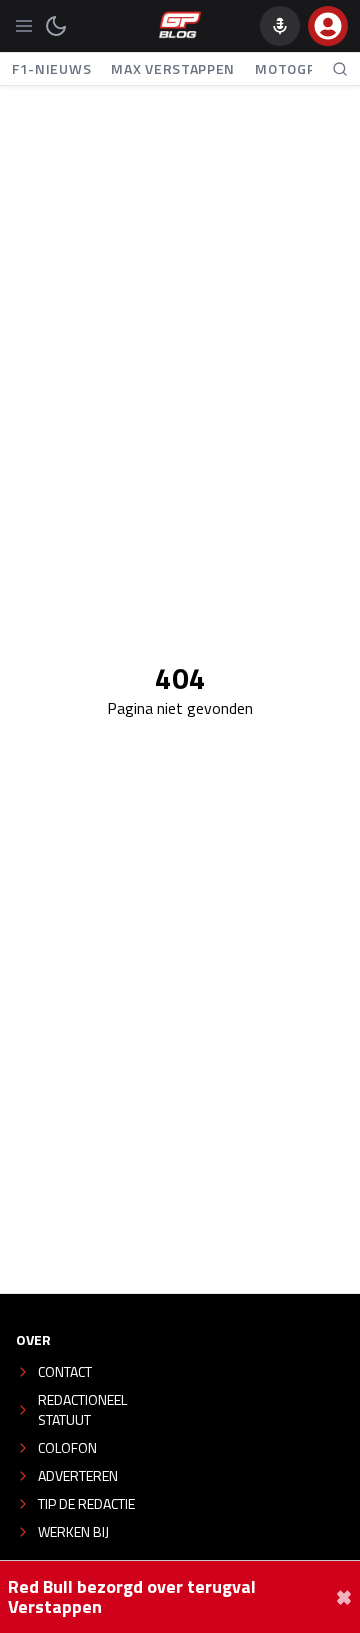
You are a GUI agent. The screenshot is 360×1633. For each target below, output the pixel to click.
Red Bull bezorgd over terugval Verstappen (132, 1597)
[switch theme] (56, 26)
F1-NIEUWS (51, 68)
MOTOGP (285, 68)
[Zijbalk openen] (24, 26)
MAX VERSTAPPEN (173, 68)
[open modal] (328, 26)
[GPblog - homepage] (180, 26)
